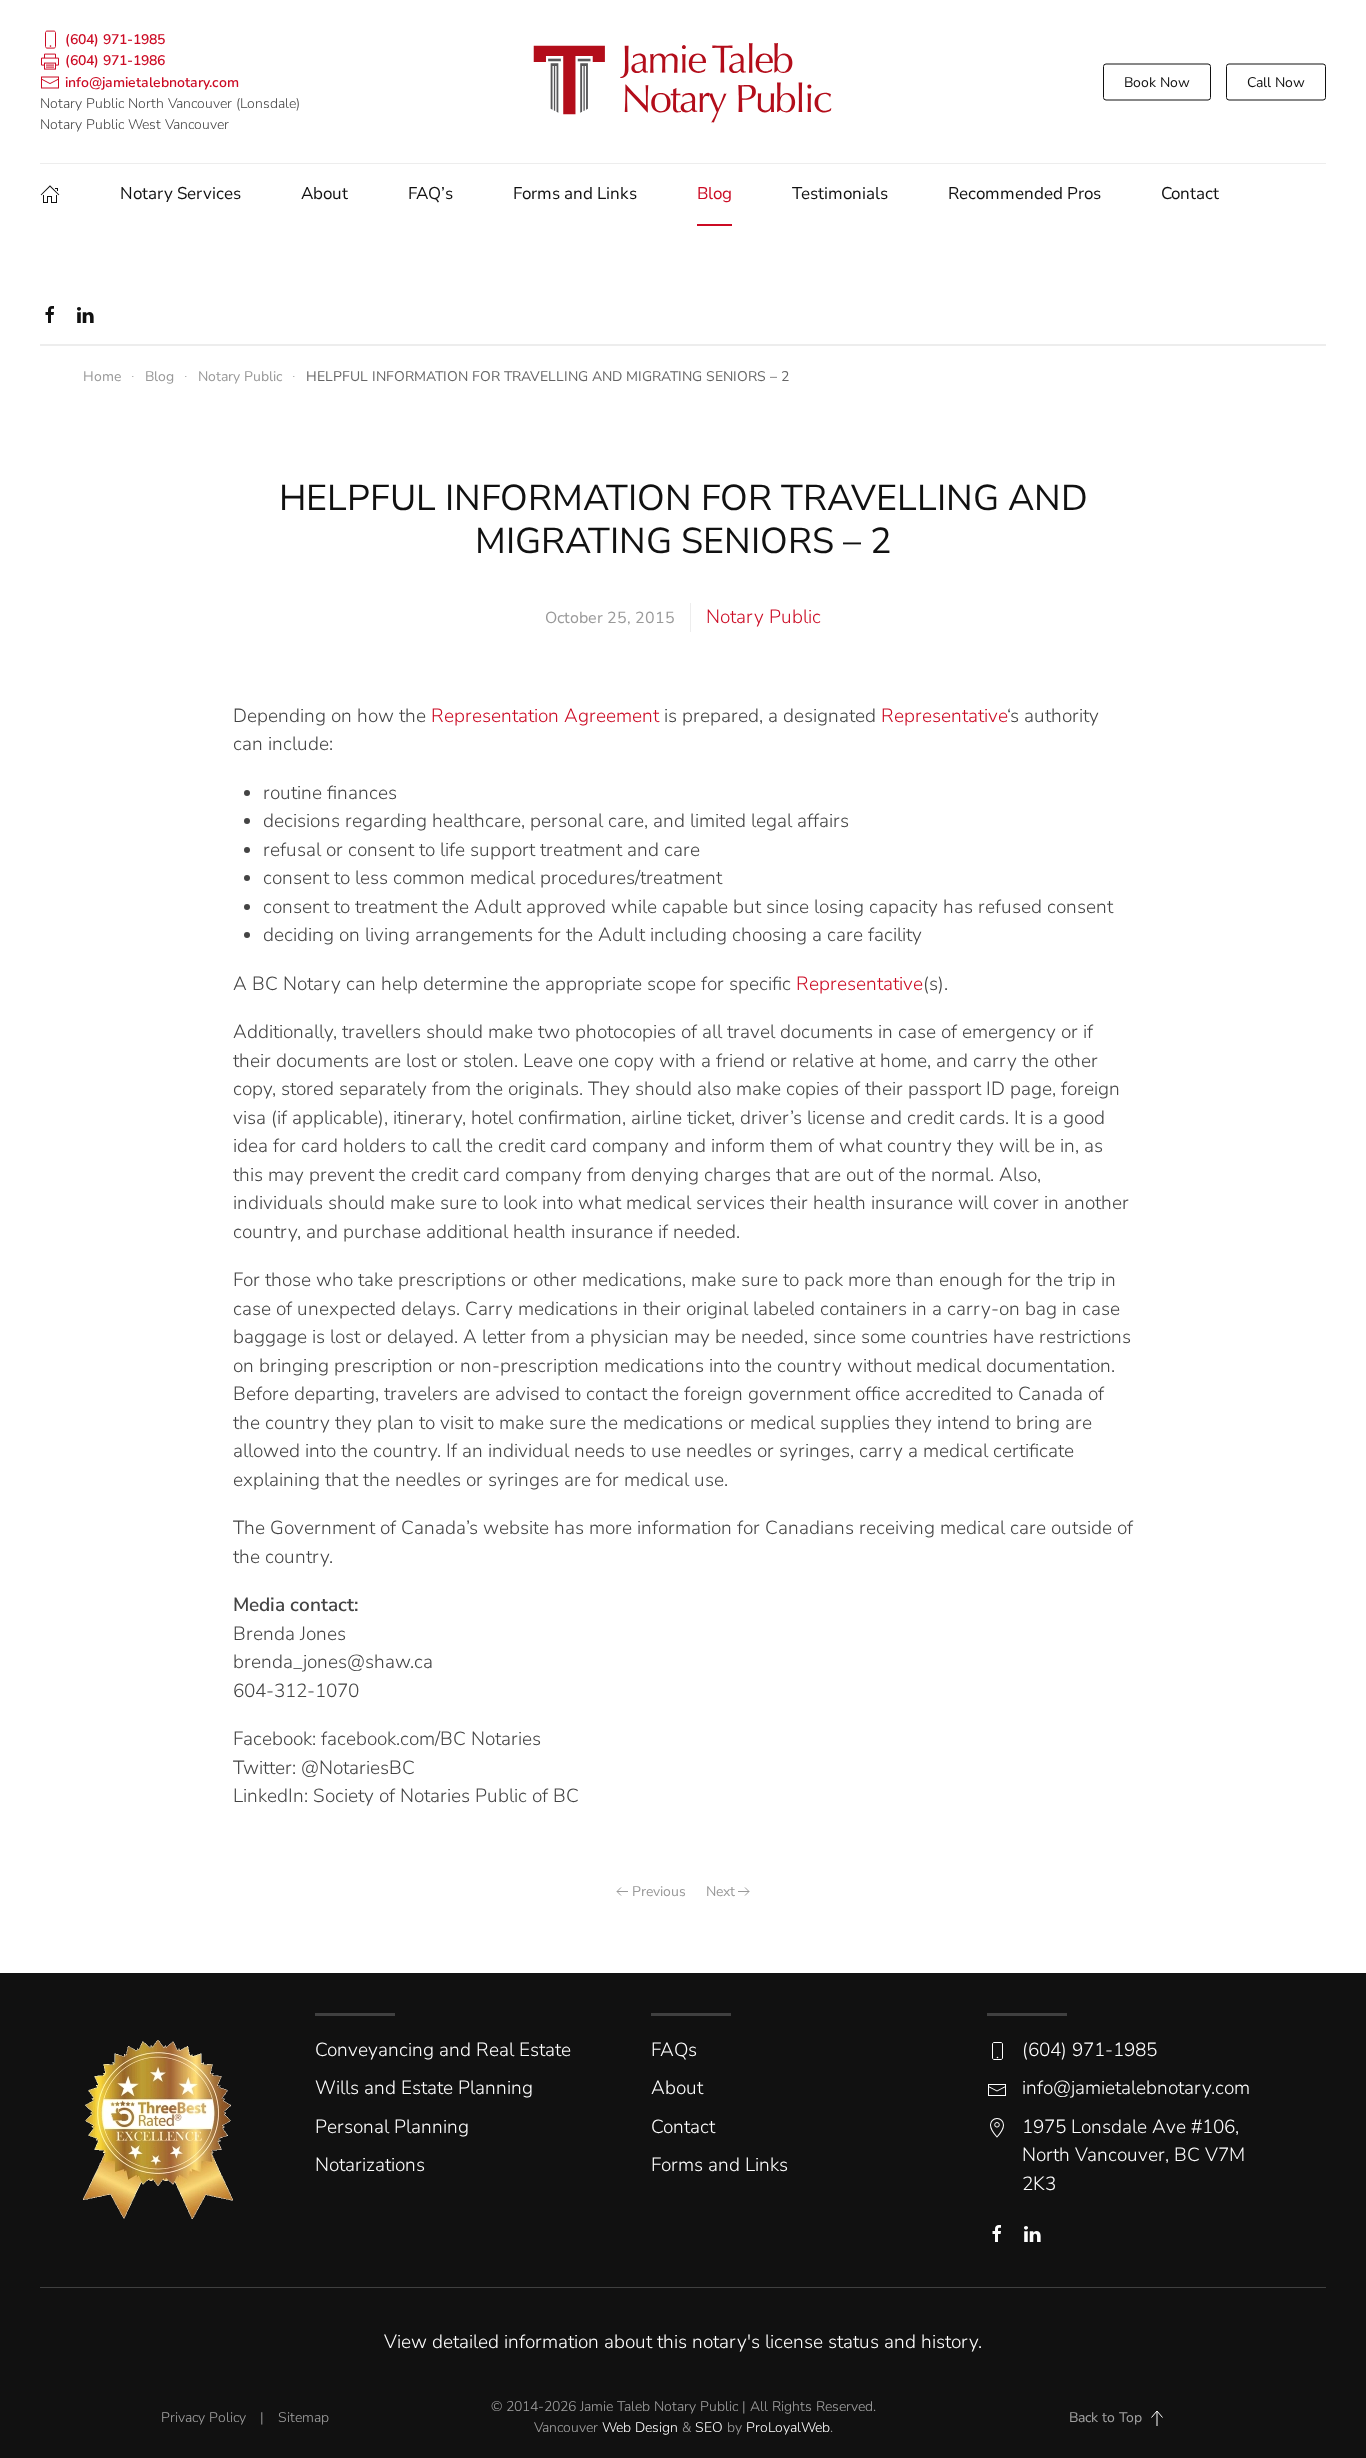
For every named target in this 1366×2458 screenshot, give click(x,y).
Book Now (1157, 81)
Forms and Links (575, 193)
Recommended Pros (1024, 193)
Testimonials (840, 193)
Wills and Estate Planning (424, 2088)
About (324, 193)
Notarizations (370, 2165)
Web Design (640, 2427)
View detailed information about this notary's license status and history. (683, 2342)
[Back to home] (683, 81)
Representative (944, 716)
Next (720, 1891)
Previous (659, 1891)
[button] (1157, 2418)
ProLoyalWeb (788, 2427)
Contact (1190, 193)
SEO (709, 2427)
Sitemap (303, 2417)
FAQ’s (430, 193)
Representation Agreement (545, 716)
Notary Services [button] (180, 193)
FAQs (674, 2050)
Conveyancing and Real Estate (443, 2050)
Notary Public (763, 617)
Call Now (1276, 81)
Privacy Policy (203, 2417)
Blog (714, 193)
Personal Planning (392, 2127)
